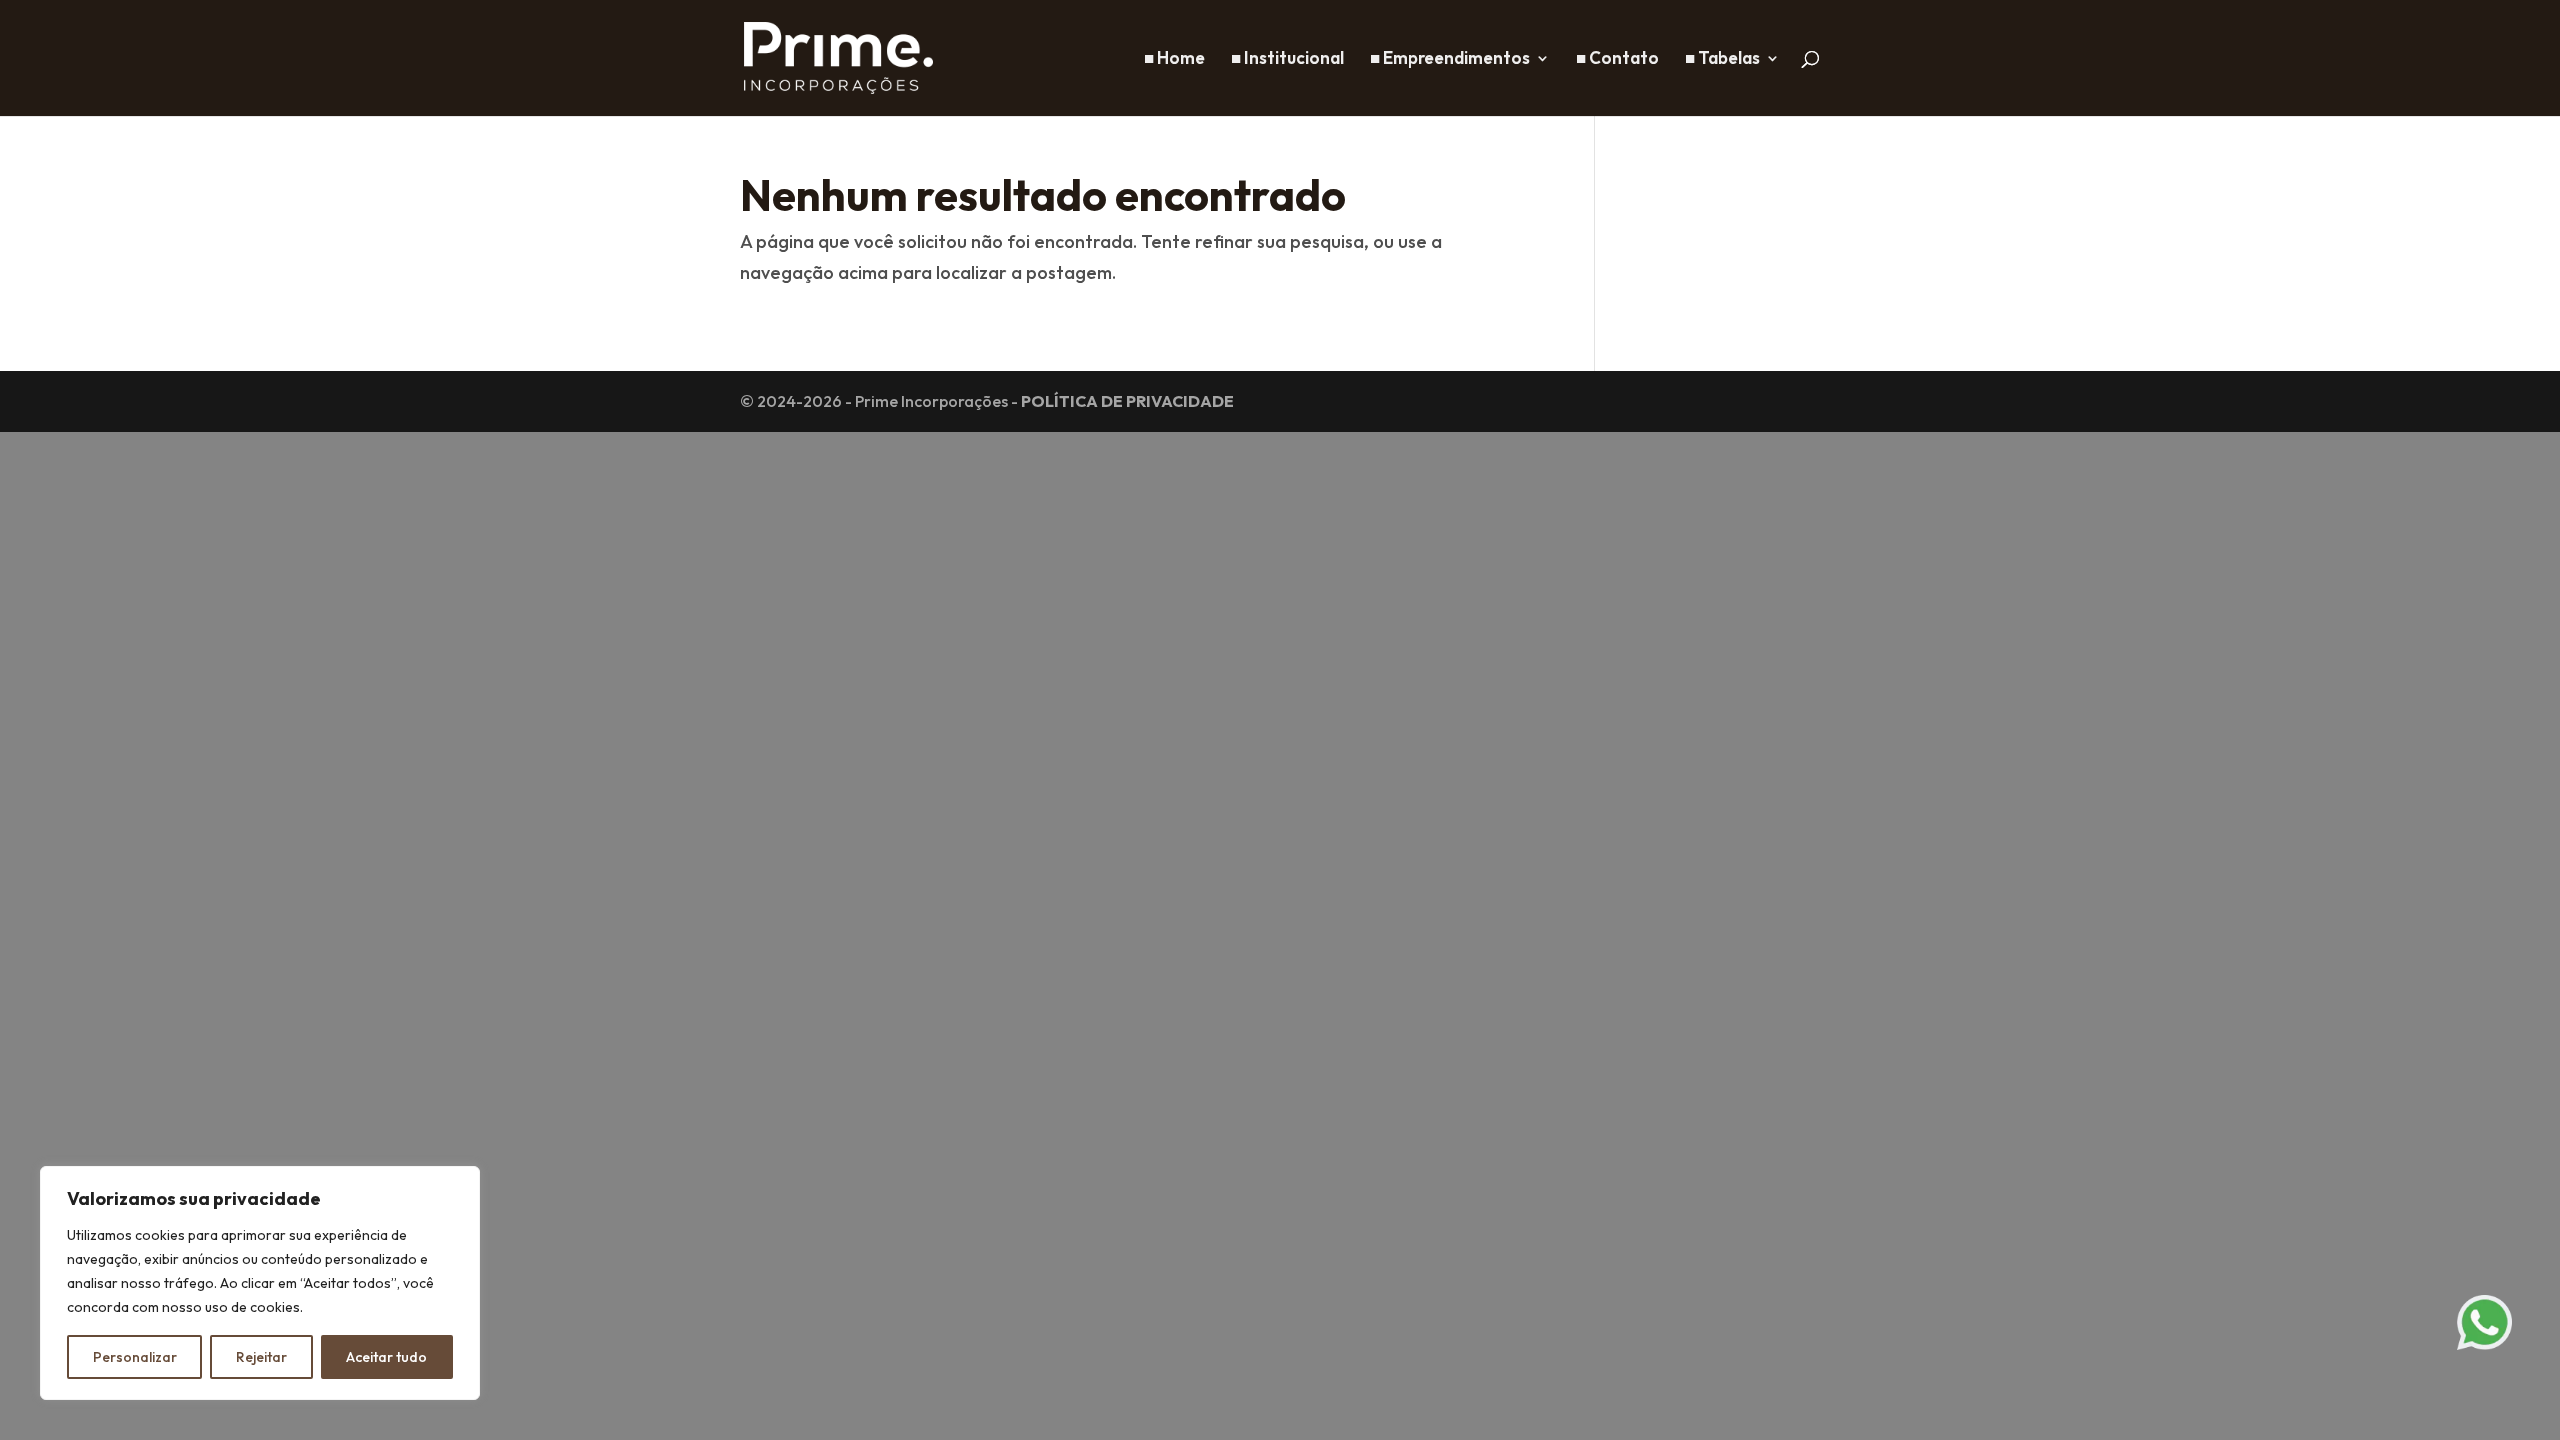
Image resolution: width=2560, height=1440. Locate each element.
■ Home (1174, 59)
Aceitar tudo (386, 1357)
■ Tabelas (1722, 59)
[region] (260, 1283)
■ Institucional (1287, 59)
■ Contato (1617, 59)
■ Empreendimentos (1450, 59)
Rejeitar (261, 1357)
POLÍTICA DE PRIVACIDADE (1127, 401)
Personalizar (135, 1357)
